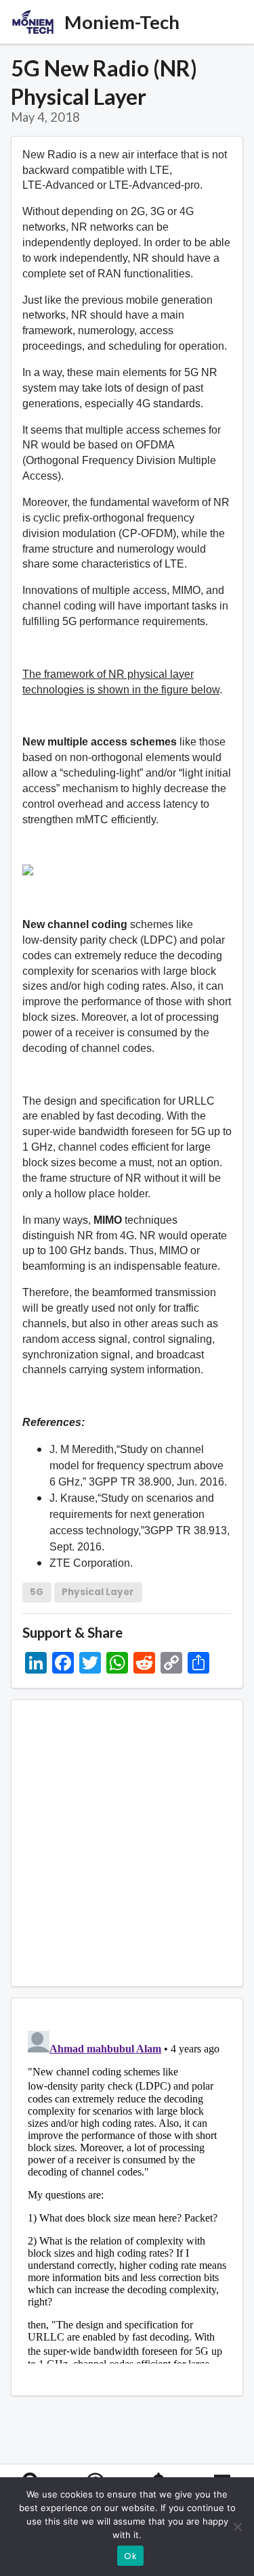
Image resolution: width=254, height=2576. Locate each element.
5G (37, 1592)
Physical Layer (98, 1592)
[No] (237, 2527)
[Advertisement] (127, 1843)
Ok (130, 2556)
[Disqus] (127, 2194)
